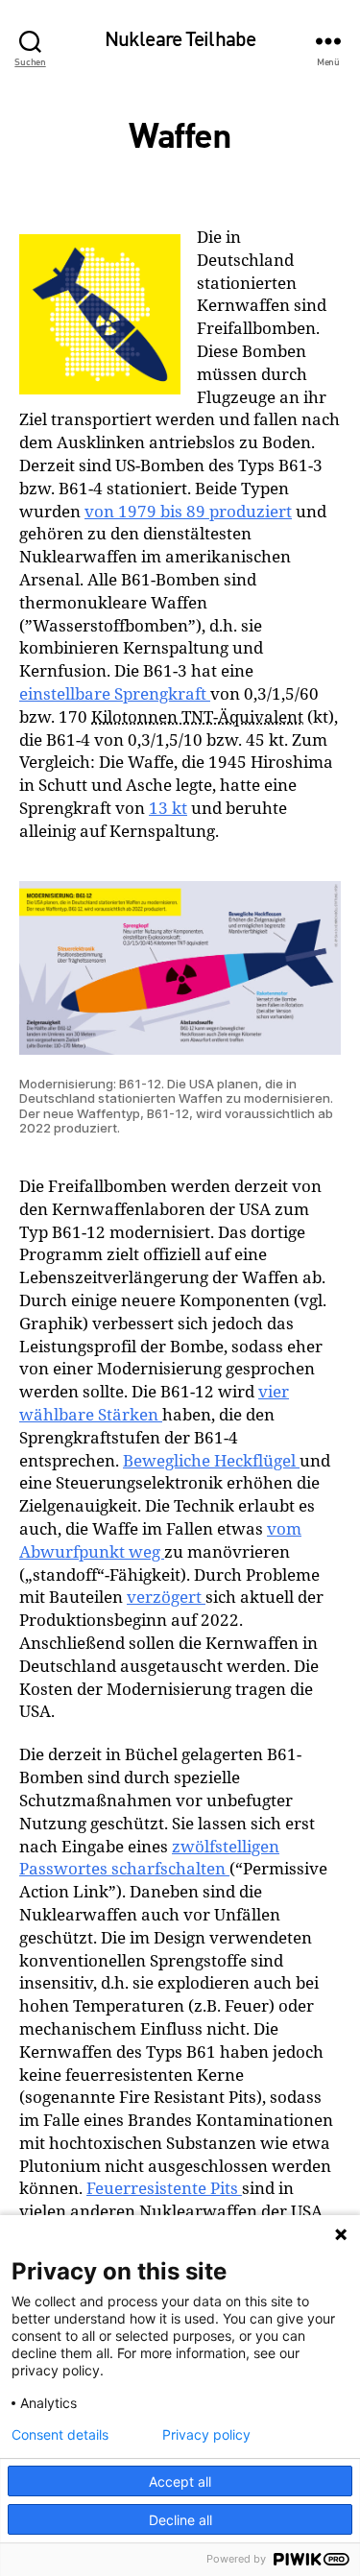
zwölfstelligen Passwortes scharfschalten (149, 1858)
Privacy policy (206, 2435)
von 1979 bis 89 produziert (188, 511)
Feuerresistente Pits (164, 2188)
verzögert (166, 1597)
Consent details (60, 2435)
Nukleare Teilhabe (180, 41)
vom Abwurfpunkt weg (160, 1540)
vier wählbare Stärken (154, 1403)
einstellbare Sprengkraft (115, 693)
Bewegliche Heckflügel (211, 1460)
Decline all (180, 2520)
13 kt (168, 808)
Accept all (180, 2481)
